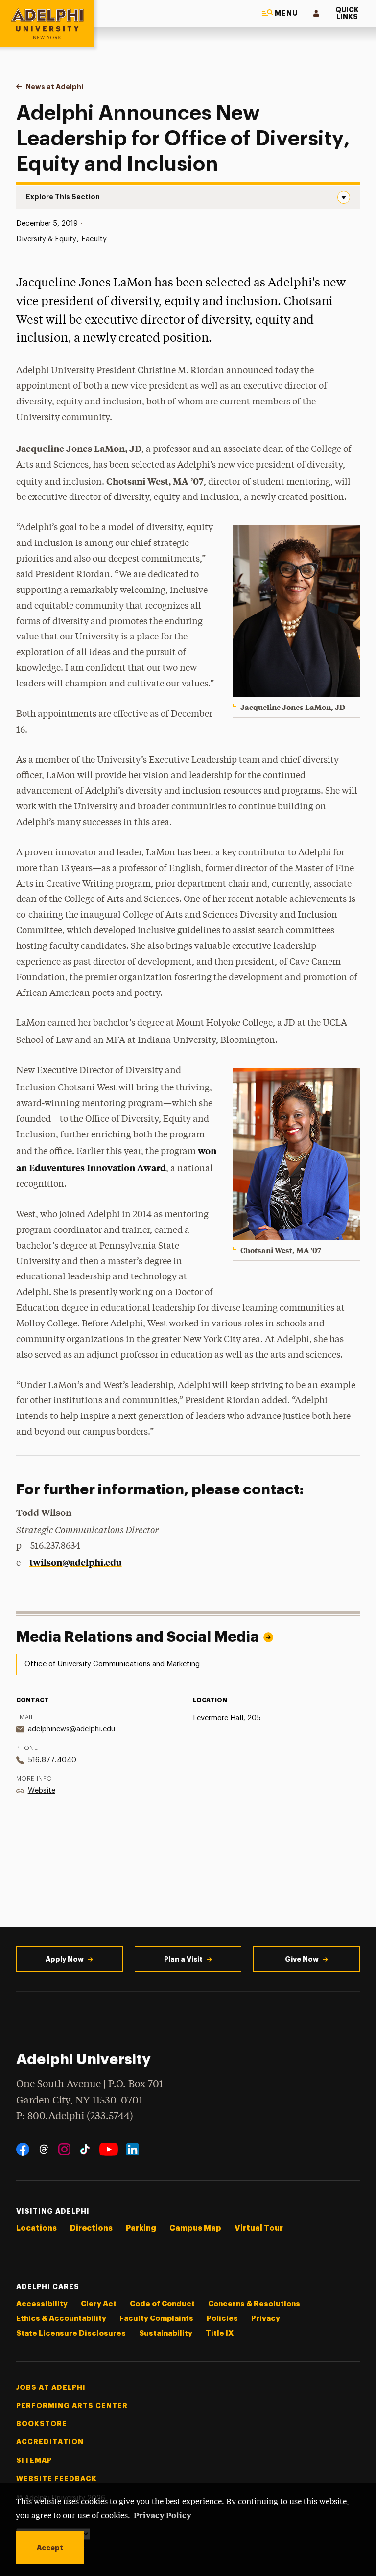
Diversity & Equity (46, 239)
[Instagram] (64, 2149)
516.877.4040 (52, 1760)
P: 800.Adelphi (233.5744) (75, 2116)
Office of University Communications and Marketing (112, 1664)
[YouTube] (109, 2149)
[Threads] (44, 2149)
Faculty (94, 239)
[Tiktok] (85, 2149)
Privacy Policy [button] (163, 2515)
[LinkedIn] (132, 2149)
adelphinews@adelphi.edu (71, 1729)
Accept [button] (50, 2548)
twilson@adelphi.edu (76, 1562)
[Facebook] (23, 2149)
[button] (281, 13)
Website (42, 1790)
